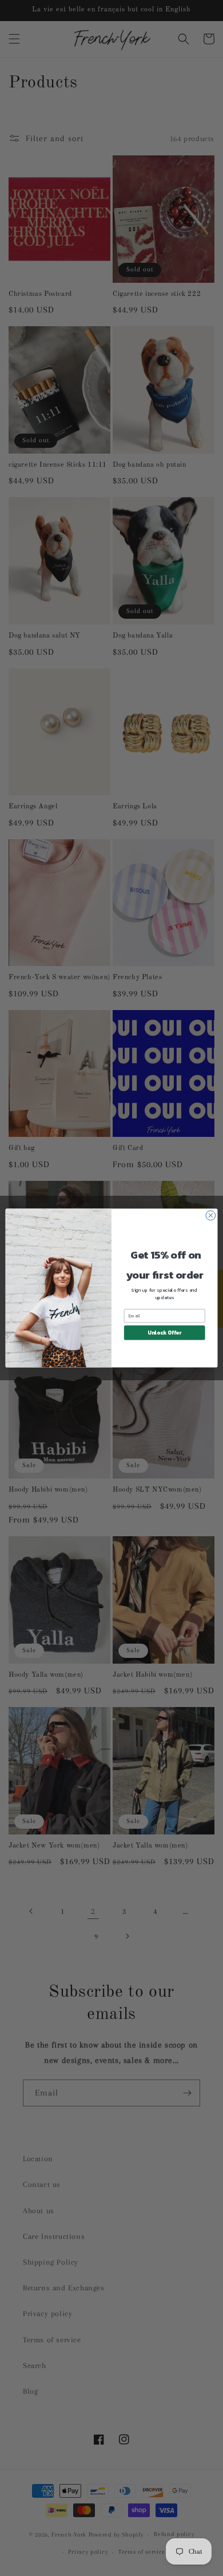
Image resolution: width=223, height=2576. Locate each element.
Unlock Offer (164, 1332)
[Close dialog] (211, 1215)
